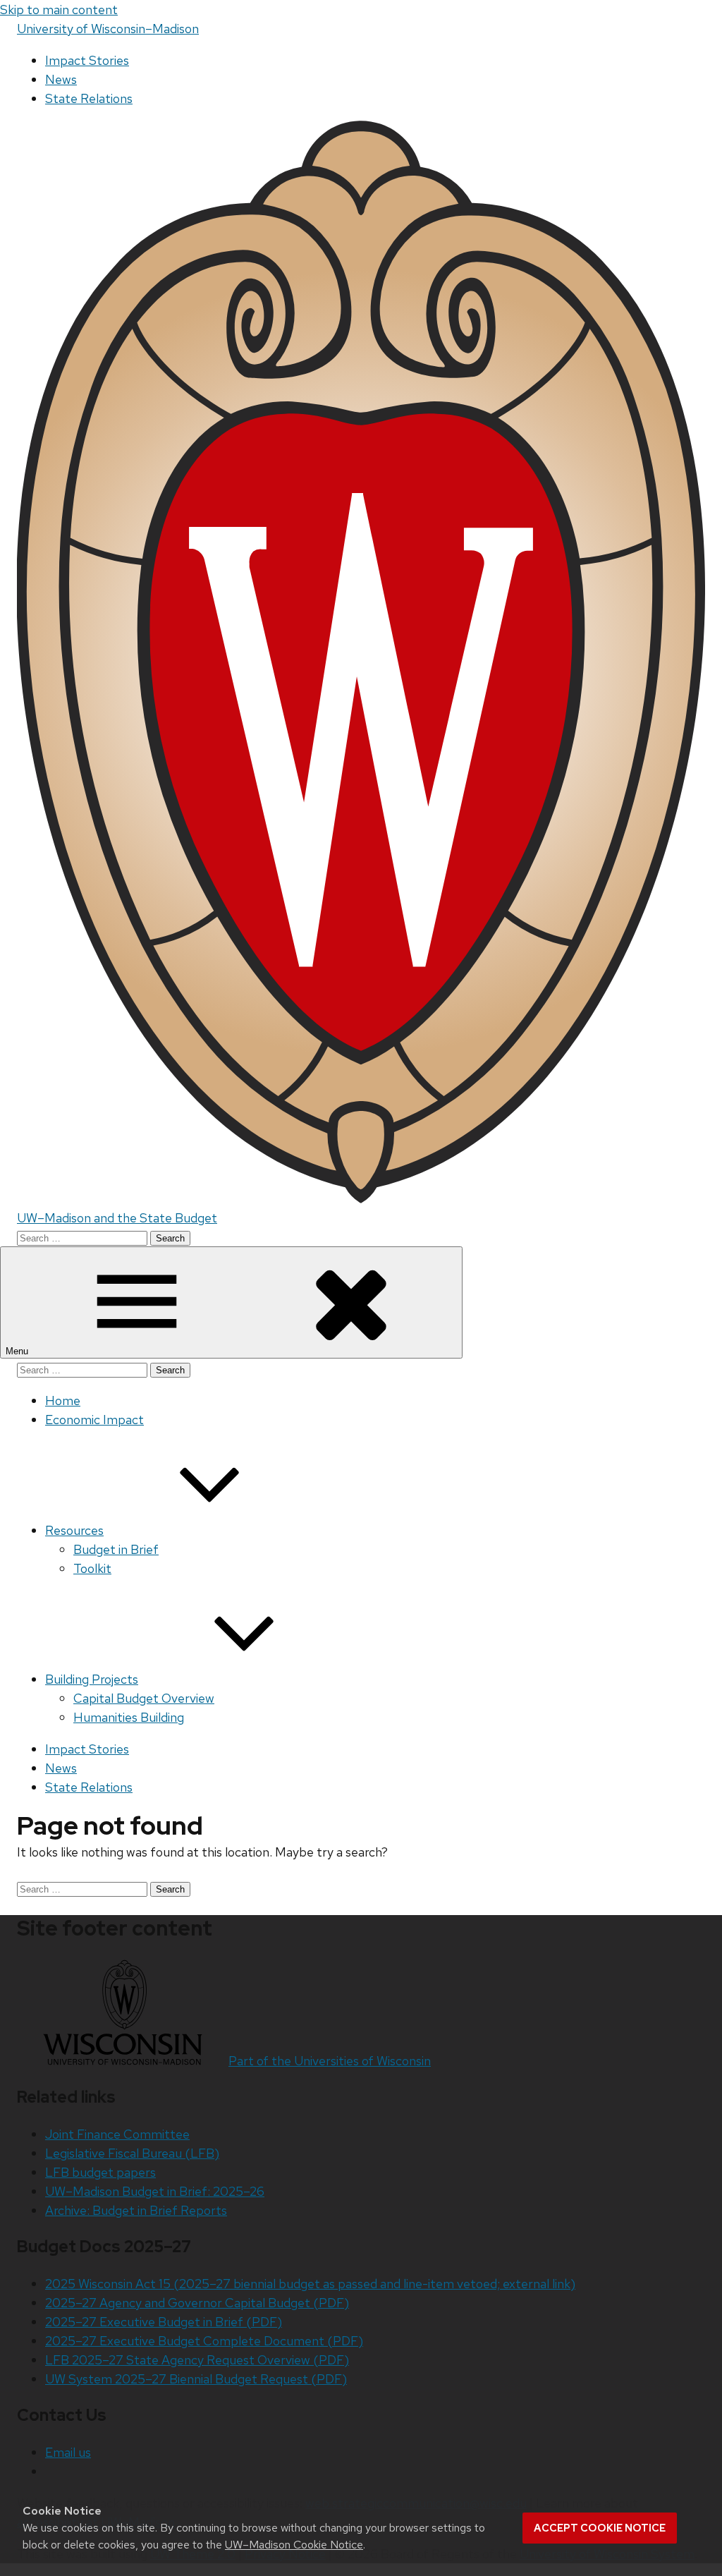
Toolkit (92, 1568)
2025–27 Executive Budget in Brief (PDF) (164, 2322)
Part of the (330, 2061)
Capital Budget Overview (144, 1698)
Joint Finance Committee (117, 2134)
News (61, 79)
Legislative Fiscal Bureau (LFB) (132, 2153)
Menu (18, 1351)
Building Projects (92, 1679)
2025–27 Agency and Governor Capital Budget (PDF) (197, 2303)
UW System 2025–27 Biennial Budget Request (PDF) (196, 2379)
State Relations (89, 98)
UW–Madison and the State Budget (117, 1218)
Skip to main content (59, 10)
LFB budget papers (100, 2172)
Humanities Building (129, 1717)
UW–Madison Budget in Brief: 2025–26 (155, 2191)
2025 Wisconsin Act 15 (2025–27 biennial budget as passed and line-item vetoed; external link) (310, 2284)
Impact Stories (87, 60)
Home (63, 1401)
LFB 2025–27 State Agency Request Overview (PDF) (197, 2360)
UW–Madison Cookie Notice (294, 2545)
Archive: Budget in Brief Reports (136, 2210)
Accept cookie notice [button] (600, 2528)
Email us (68, 2452)
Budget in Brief (116, 1549)
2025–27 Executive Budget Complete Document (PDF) (204, 2341)
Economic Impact (94, 1420)
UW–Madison (108, 29)
